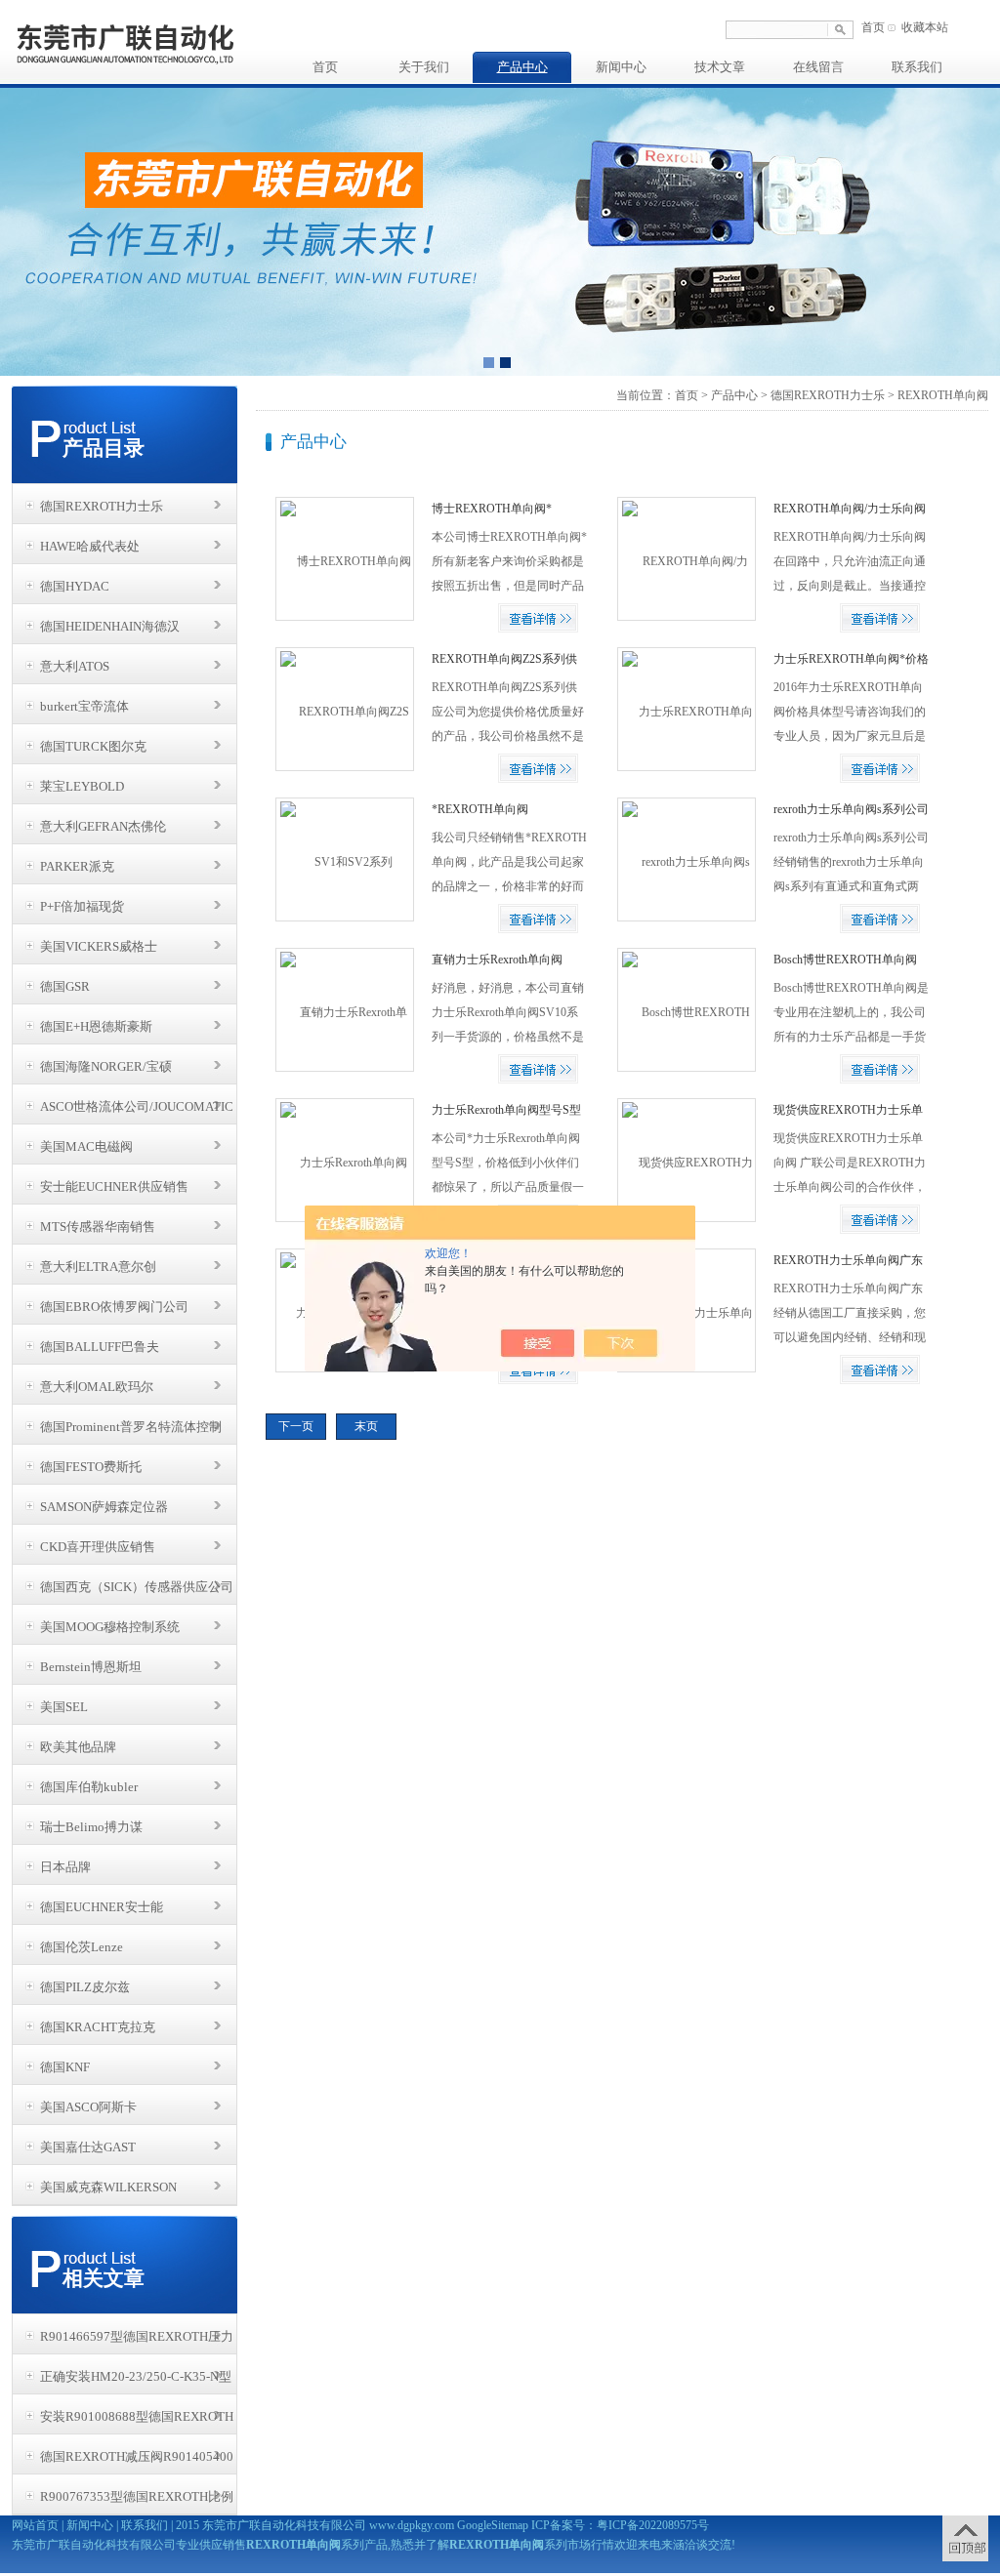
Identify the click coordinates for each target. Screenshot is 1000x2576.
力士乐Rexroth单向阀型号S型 (506, 1110)
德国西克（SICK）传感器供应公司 (137, 1587)
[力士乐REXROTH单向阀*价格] (686, 709)
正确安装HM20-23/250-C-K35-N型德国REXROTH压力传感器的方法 (136, 2382)
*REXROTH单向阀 (480, 809)
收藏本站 (925, 27)
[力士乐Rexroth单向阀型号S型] (344, 1160)
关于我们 (424, 67)
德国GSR (65, 986)
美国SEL (64, 1707)
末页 (366, 1426)
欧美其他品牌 (78, 1747)
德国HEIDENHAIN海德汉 (110, 626)
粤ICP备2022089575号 (653, 2525)
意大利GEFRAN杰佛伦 (103, 826)
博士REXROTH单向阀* (492, 509)
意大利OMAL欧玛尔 (97, 1387)
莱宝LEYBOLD (82, 786)
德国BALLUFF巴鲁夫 (100, 1347)
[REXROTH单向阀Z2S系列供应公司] (344, 709)
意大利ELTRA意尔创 (98, 1267)
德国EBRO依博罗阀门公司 (114, 1307)
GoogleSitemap (493, 2525)
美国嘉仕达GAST (88, 2147)
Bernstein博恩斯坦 (91, 1667)
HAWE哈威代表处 (90, 546)
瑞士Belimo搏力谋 (91, 1827)
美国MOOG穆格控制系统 (110, 1627)
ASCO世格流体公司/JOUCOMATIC (137, 1106)
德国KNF (65, 2067)
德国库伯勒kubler (89, 1787)
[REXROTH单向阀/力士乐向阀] (686, 558)
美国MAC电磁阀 (86, 1146)
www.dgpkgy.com (412, 2525)
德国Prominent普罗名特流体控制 (131, 1427)
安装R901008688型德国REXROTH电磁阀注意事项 (137, 2422)
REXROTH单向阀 (943, 395)
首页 (873, 27)
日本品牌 (65, 1867)
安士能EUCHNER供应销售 (114, 1186)
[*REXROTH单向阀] (344, 859)
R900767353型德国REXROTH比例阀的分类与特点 (137, 2502)
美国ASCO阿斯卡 (88, 2107)
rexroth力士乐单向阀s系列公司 (851, 809)
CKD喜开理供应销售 (98, 1547)
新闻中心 (621, 67)
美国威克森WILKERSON (108, 2187)
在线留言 (818, 67)
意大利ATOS (75, 666)
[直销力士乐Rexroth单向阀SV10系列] (344, 1009)
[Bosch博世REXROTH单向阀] (686, 1009)
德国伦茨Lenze (82, 1947)
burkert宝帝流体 (84, 706)
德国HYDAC (75, 586)
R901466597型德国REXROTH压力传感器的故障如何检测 (137, 2342)
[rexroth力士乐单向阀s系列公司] (686, 859)
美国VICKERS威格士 (99, 946)
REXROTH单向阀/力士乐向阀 (850, 509)
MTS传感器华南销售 (98, 1227)
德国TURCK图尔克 (93, 746)
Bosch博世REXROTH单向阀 (845, 960)
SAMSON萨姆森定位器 (104, 1507)
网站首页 (35, 2525)
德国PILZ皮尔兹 (85, 1987)
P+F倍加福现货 (82, 906)
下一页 (296, 1426)
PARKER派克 (77, 866)
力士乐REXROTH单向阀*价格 (851, 659)
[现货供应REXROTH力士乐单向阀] (686, 1160)
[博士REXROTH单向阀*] (344, 558)
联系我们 (917, 67)
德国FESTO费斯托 (91, 1467)
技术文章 (720, 67)
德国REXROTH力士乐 (102, 506)
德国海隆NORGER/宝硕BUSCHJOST (106, 1072)
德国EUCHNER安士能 (102, 1907)
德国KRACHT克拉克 (98, 2027)
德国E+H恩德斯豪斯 (96, 1026)
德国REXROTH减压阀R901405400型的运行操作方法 (137, 2462)
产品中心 (522, 67)
